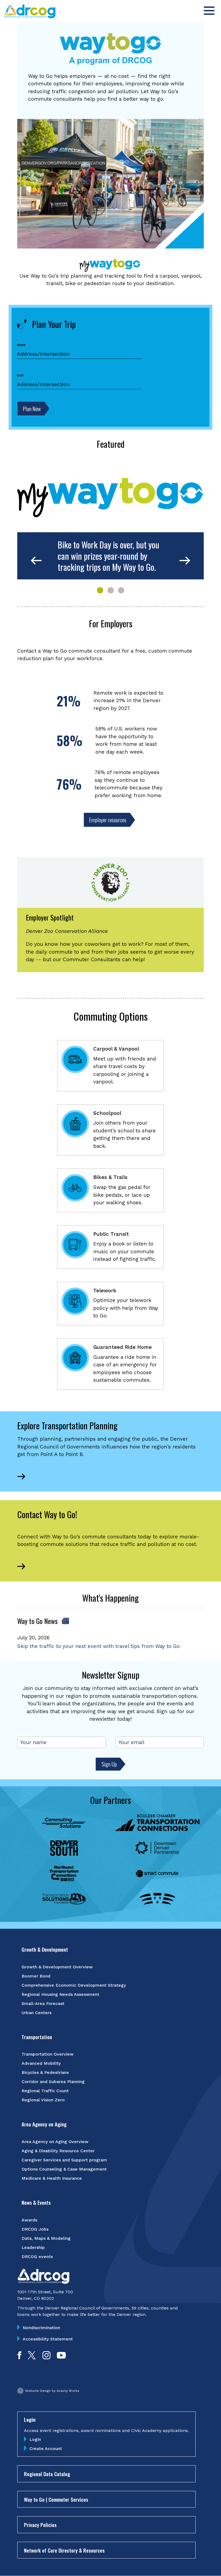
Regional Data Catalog (47, 2474)
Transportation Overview (48, 2054)
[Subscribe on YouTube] (61, 2358)
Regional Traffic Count (45, 2091)
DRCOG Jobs (35, 2229)
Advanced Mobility (41, 2063)
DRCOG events (37, 2257)
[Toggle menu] (209, 11)
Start (21, 345)
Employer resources (108, 820)
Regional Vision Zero (43, 2100)
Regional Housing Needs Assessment (60, 1994)
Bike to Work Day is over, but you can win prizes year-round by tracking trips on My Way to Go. (108, 556)
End (20, 375)
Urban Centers (37, 2013)
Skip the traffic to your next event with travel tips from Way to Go (99, 1646)
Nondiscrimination (41, 2328)
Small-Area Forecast (43, 2003)
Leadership (33, 2247)
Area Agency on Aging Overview (55, 2142)
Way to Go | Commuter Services (56, 2499)
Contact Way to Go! (47, 1514)
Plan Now (32, 409)
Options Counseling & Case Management (64, 2169)
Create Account (46, 2449)
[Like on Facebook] (19, 2358)
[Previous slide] (36, 561)
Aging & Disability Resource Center (58, 2151)
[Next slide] (185, 561)
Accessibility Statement (48, 2339)
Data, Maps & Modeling (46, 2238)
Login (35, 2439)
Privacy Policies (40, 2525)
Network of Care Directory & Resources (64, 2550)
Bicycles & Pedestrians (45, 2072)
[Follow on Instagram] (46, 2358)
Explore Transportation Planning (67, 1425)
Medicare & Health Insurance (52, 2178)
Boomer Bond (36, 1976)
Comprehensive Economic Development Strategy (74, 1985)
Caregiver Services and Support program (64, 2160)
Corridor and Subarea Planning (53, 2082)
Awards (29, 2220)
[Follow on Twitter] (32, 2358)
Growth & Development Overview (57, 1967)
